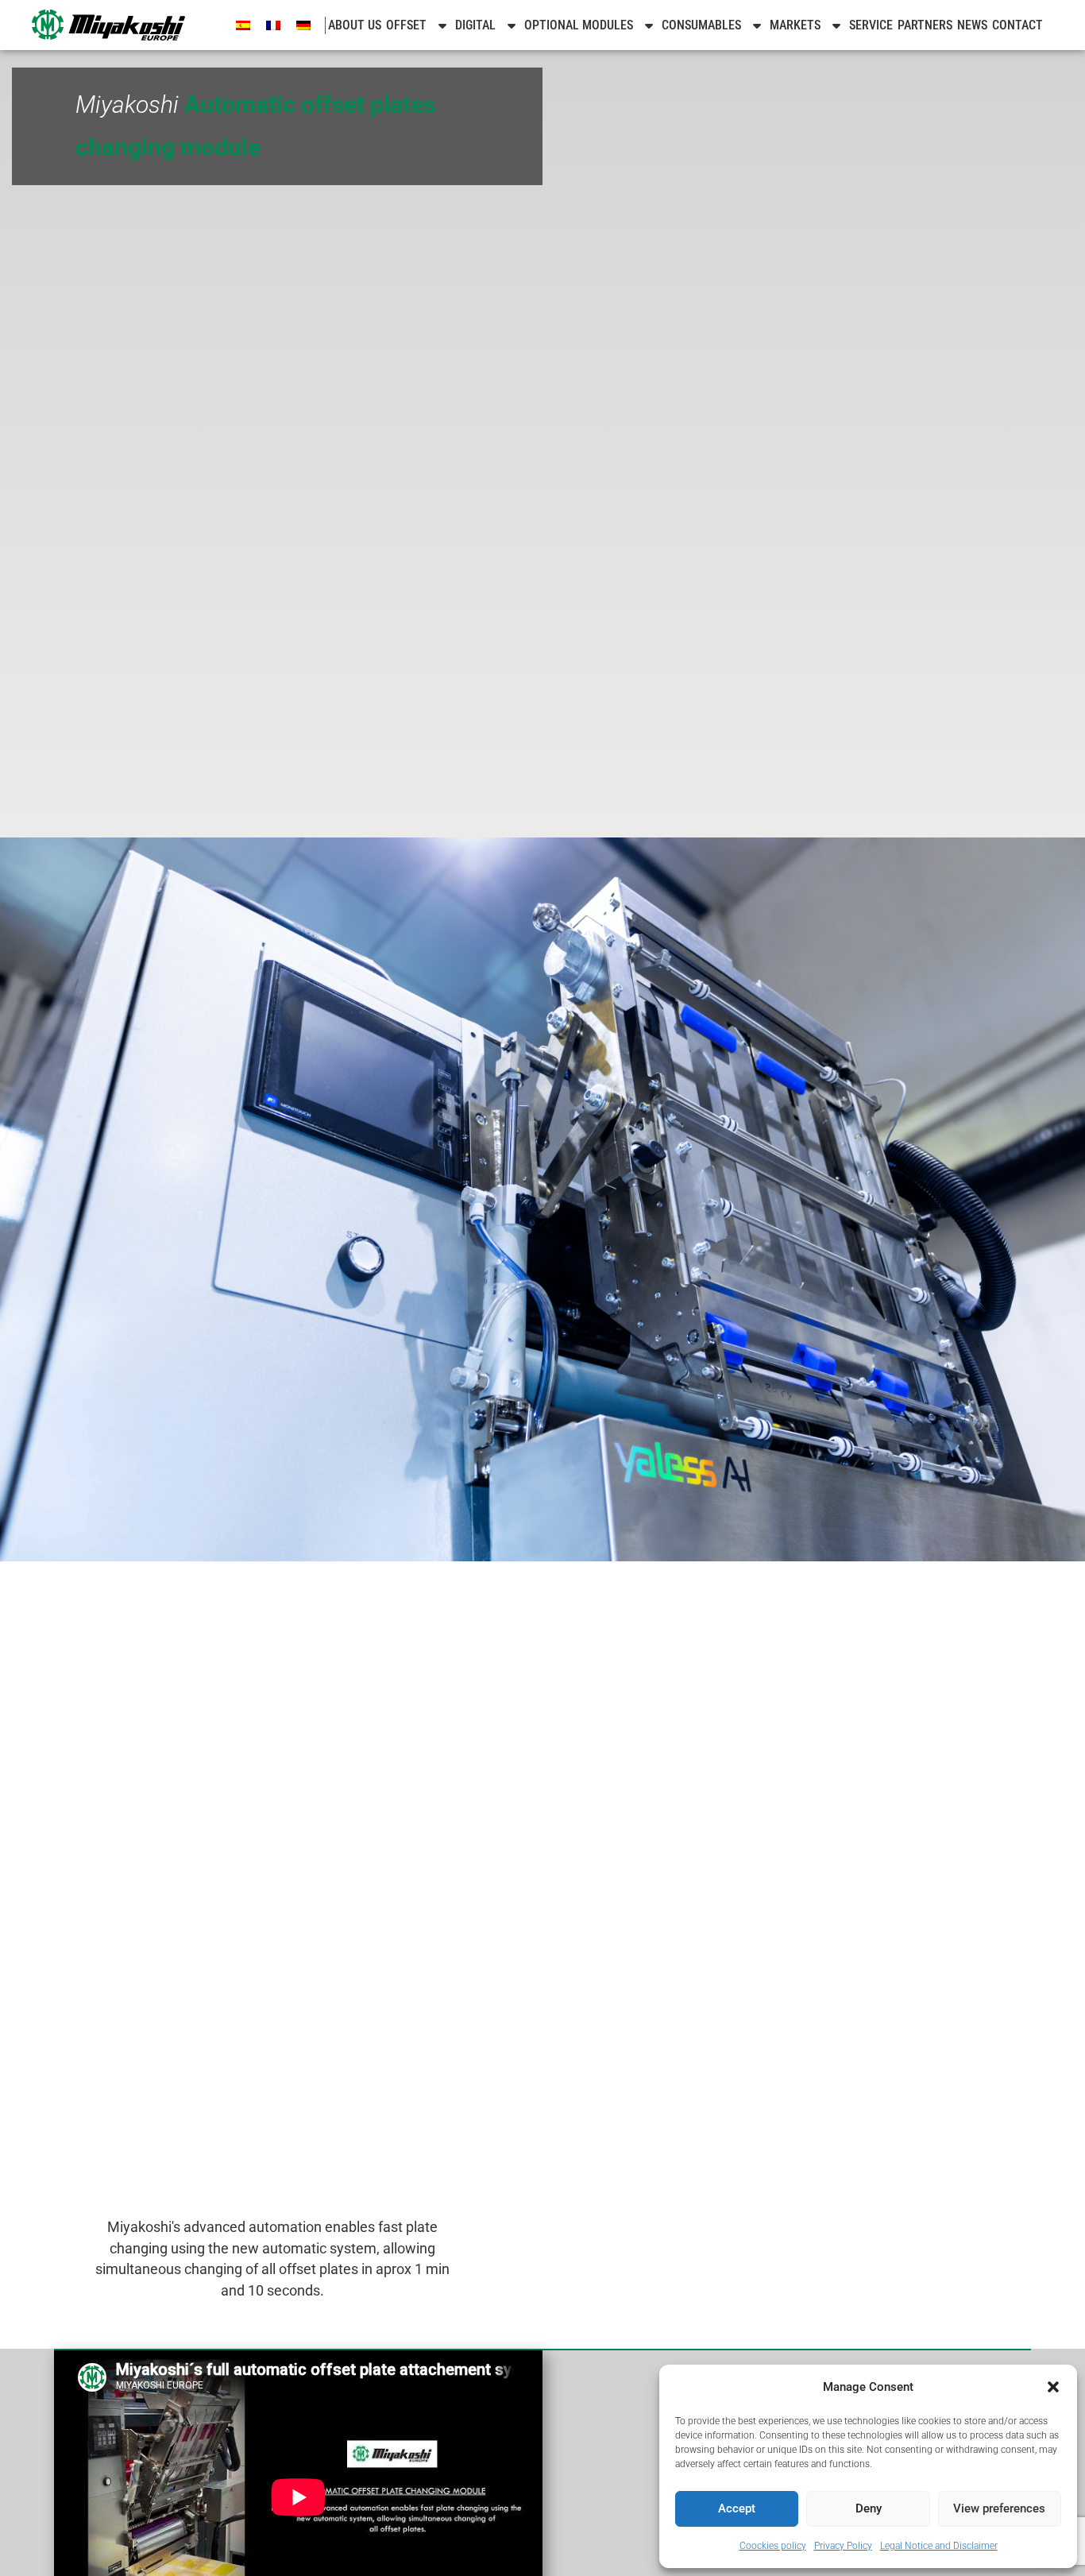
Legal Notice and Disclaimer (939, 2546)
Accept (737, 2508)
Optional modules (579, 25)
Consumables (701, 25)
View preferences (999, 2508)
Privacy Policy (843, 2546)
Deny (869, 2508)
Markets (795, 25)
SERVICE (871, 25)
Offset (406, 25)
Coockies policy (773, 2546)
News (972, 25)
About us (355, 25)
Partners (925, 25)
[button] (1053, 2387)
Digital (475, 25)
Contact (1017, 25)
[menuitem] (243, 25)
